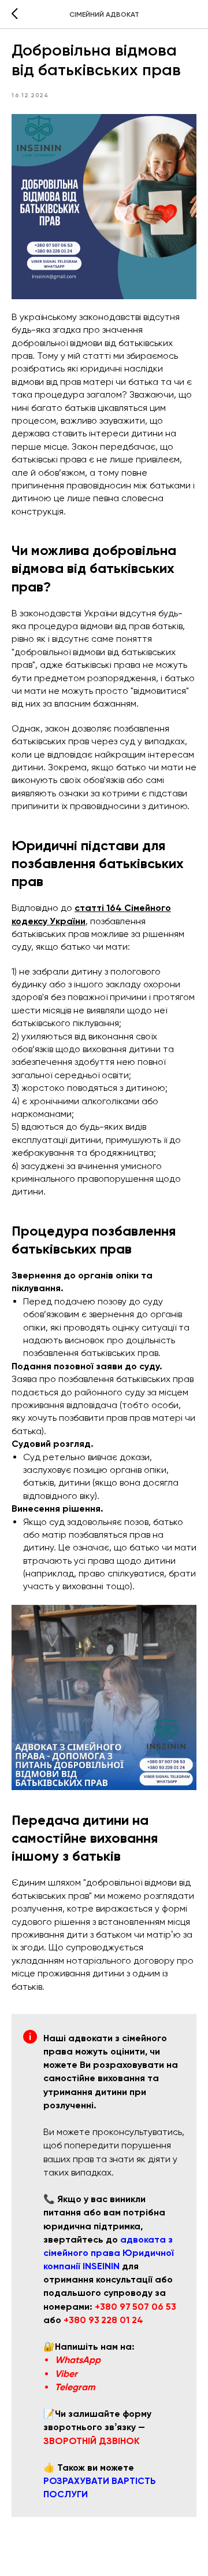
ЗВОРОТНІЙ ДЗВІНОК (92, 2441)
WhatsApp (78, 2360)
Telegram (75, 2387)
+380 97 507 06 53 (135, 2307)
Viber (66, 2374)
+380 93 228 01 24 (103, 2320)
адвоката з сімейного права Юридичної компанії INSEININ (109, 2253)
